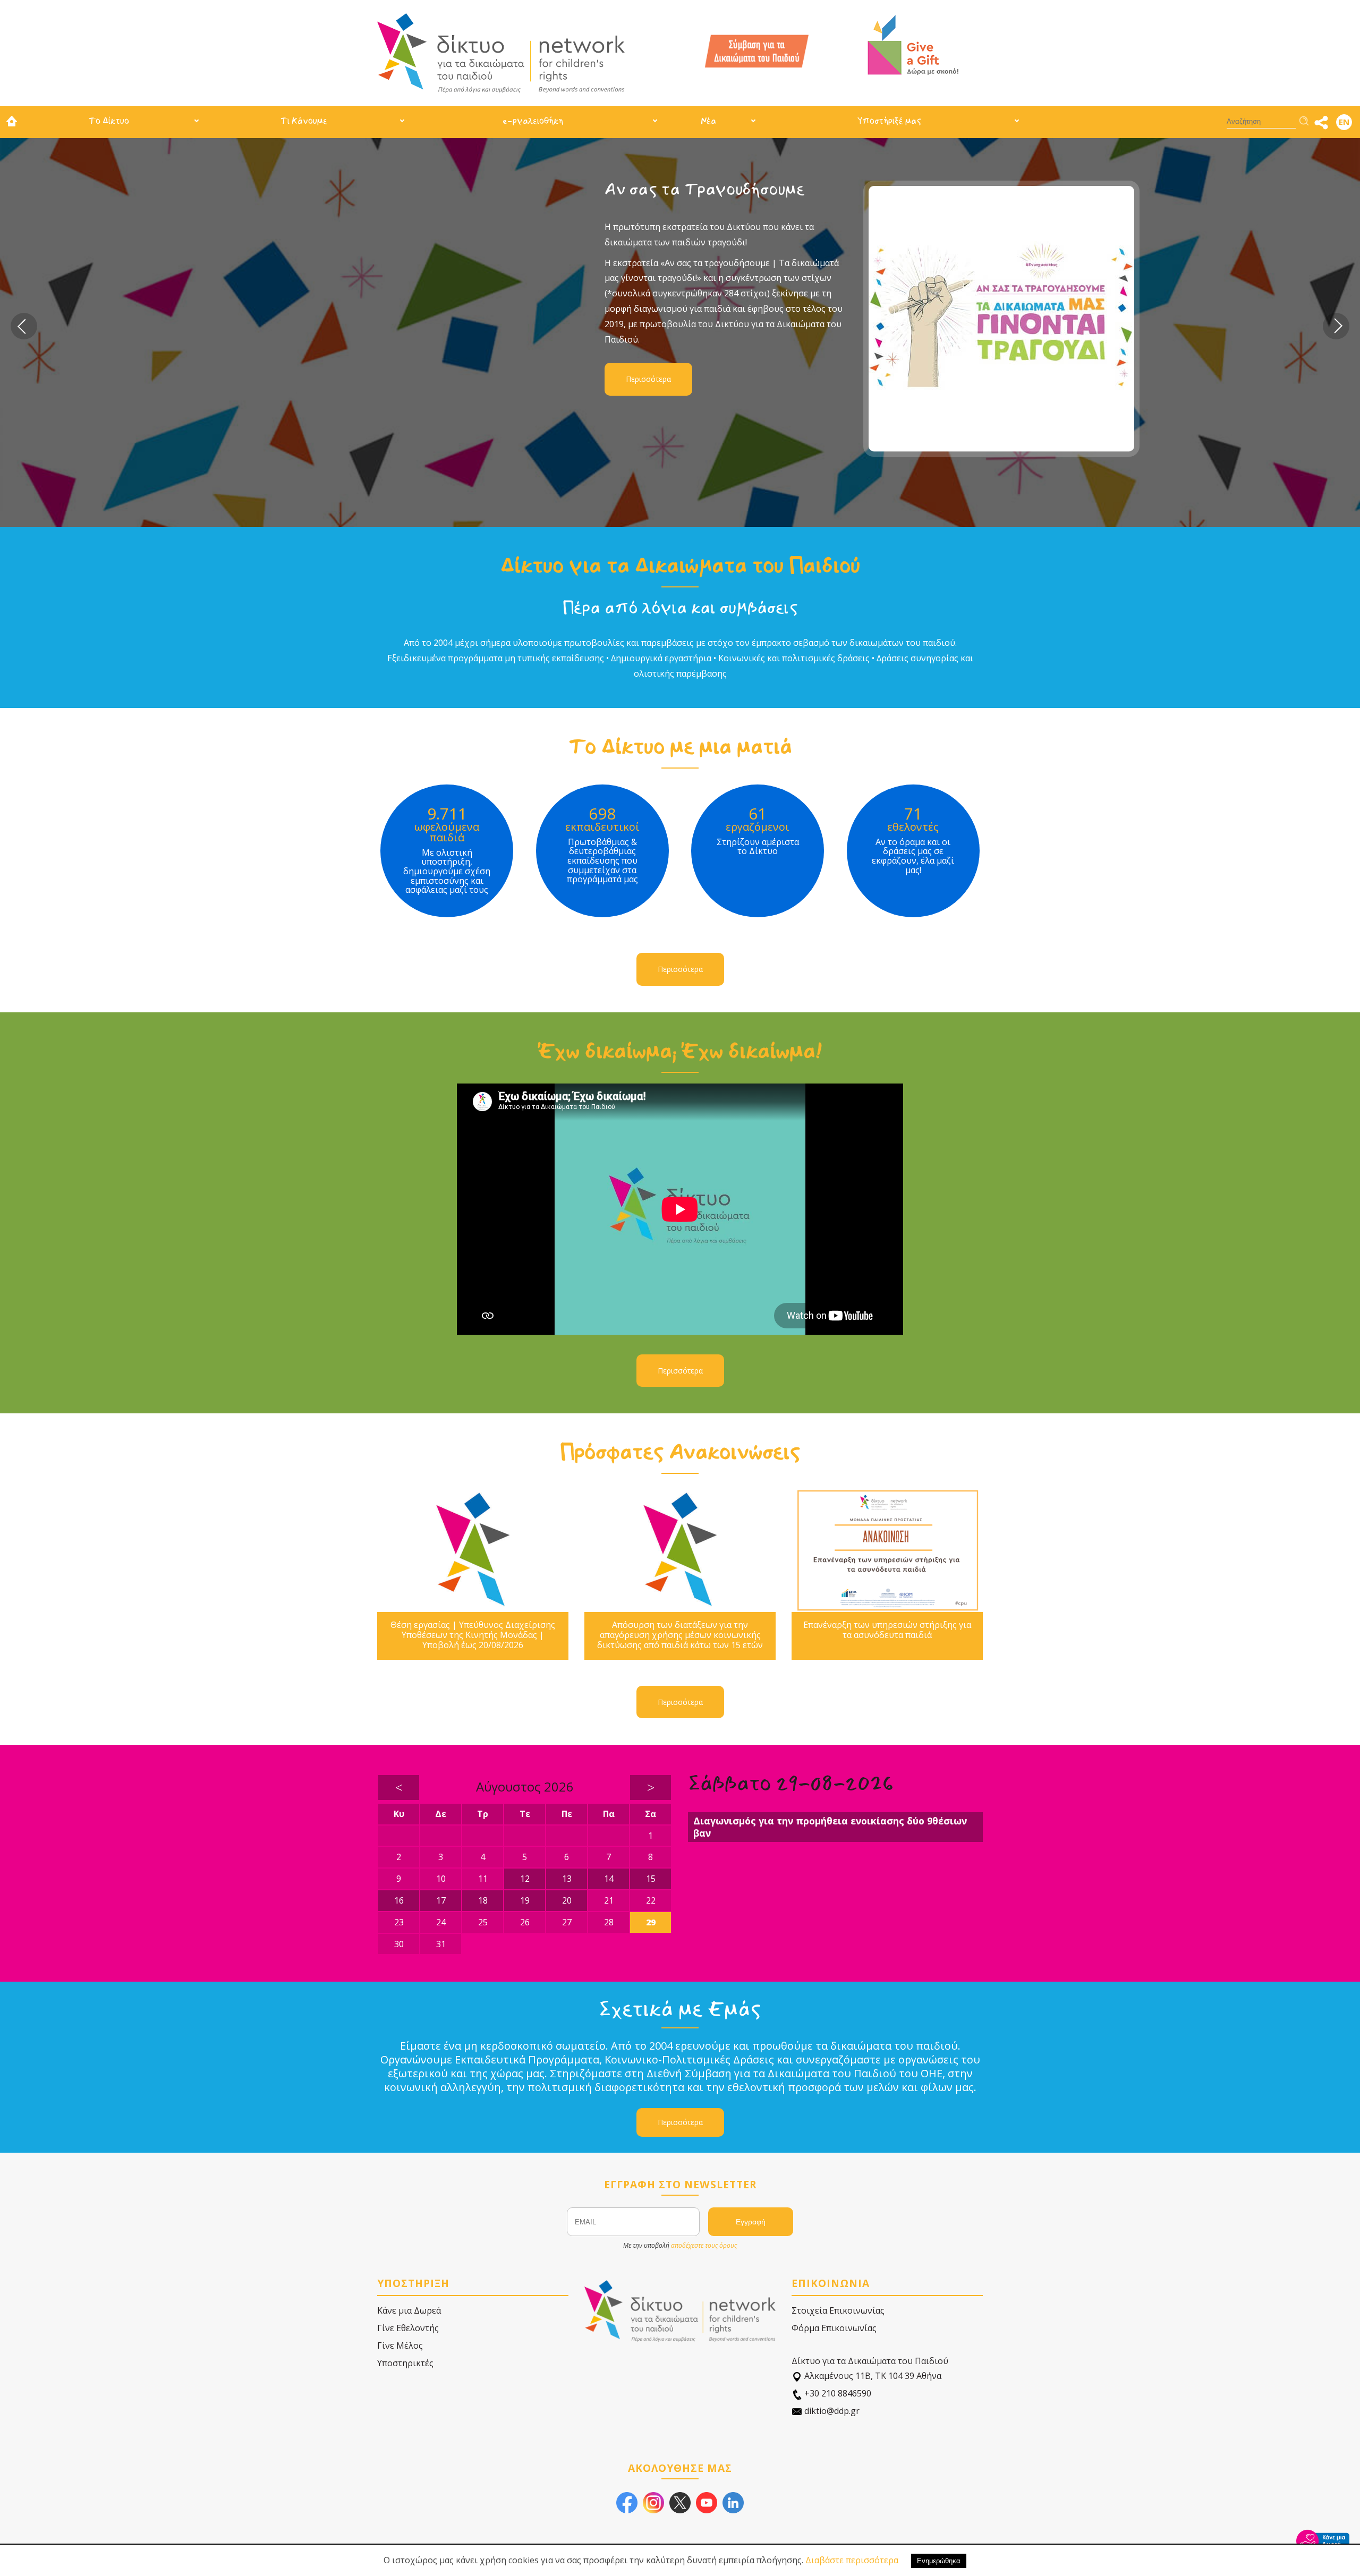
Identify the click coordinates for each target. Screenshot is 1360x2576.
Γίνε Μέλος (400, 2345)
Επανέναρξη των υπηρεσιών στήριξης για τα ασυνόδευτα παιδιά (887, 1630)
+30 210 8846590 (837, 2393)
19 (525, 1900)
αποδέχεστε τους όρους (704, 2245)
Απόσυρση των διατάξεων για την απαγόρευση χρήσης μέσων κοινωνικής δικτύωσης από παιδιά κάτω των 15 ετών (680, 1635)
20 (567, 1900)
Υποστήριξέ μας (889, 121)
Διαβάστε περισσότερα (852, 2560)
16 (399, 1900)
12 (525, 1879)
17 (441, 1900)
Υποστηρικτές (405, 2363)
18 (483, 1900)
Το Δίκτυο (109, 121)
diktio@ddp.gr (831, 2411)
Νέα (708, 121)
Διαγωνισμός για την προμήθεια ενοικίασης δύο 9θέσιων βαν (830, 1827)
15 (651, 1879)
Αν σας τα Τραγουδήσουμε (529, 189)
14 (609, 1879)
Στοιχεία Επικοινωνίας (838, 2310)
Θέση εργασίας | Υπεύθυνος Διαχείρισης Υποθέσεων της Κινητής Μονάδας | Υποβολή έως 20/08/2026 (473, 1635)
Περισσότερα (473, 379)
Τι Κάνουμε (304, 121)
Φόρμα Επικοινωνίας (834, 2328)
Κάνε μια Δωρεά (409, 2310)
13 (567, 1879)
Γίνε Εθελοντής (408, 2328)
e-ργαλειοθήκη (533, 121)
